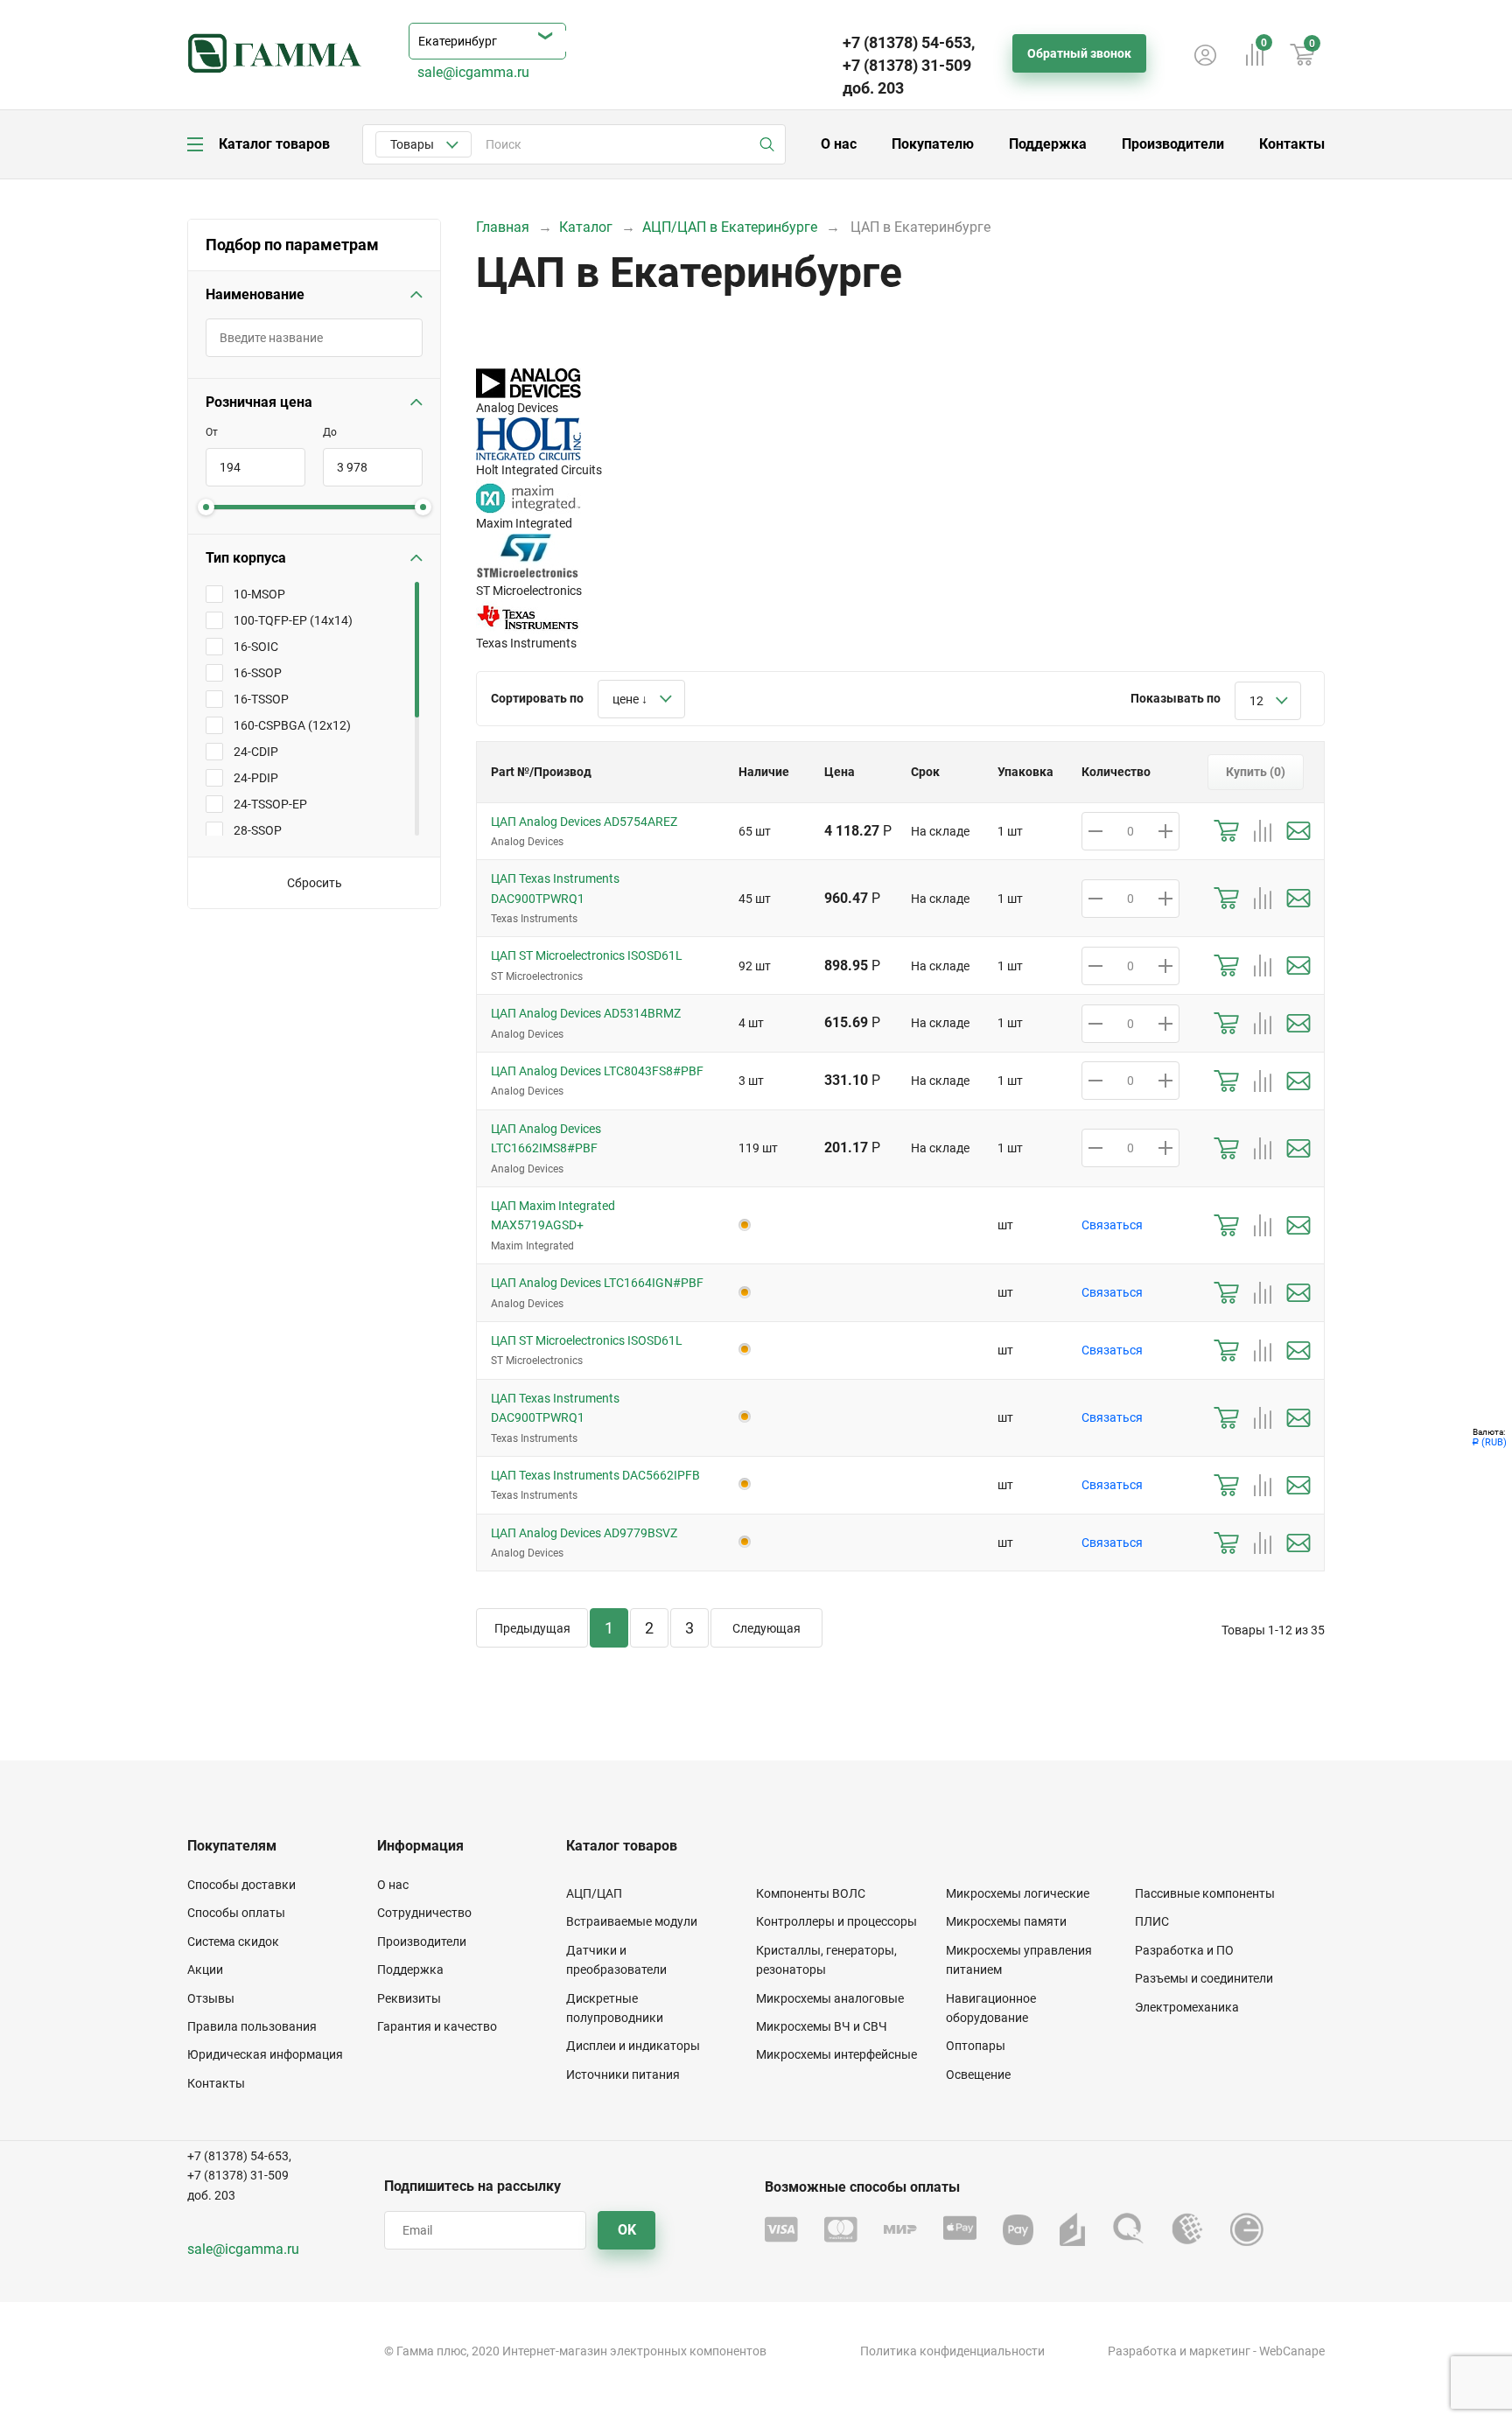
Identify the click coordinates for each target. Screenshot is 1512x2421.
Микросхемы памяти (1006, 1921)
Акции (205, 1970)
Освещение (978, 2075)
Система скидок (233, 1942)
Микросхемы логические (1018, 1893)
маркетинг (1220, 2351)
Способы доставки (241, 1885)
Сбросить (315, 883)
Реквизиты (409, 1998)
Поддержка (1048, 144)
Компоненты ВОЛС (811, 1893)
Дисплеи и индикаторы (633, 2046)
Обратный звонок (1079, 53)
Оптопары (976, 2046)
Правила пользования (252, 2026)
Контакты (1292, 144)
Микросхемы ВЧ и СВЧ (822, 2026)
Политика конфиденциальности (952, 2351)
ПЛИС (1152, 1921)
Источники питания (623, 2075)
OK (627, 2230)
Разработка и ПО (1184, 1950)
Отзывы (211, 1998)
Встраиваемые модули (632, 1921)
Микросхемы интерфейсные (836, 2054)
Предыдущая (532, 1628)
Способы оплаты (236, 1913)
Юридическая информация (265, 2054)
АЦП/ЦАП (594, 1893)
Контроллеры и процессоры (836, 1921)
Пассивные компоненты (1205, 1893)
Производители (1173, 144)
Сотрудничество (424, 1913)
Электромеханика (1187, 2007)
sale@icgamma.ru (473, 72)
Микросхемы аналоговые (830, 1998)
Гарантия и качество (437, 2026)
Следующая (766, 1628)
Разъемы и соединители (1204, 1978)
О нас (839, 144)
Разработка (1142, 2351)
